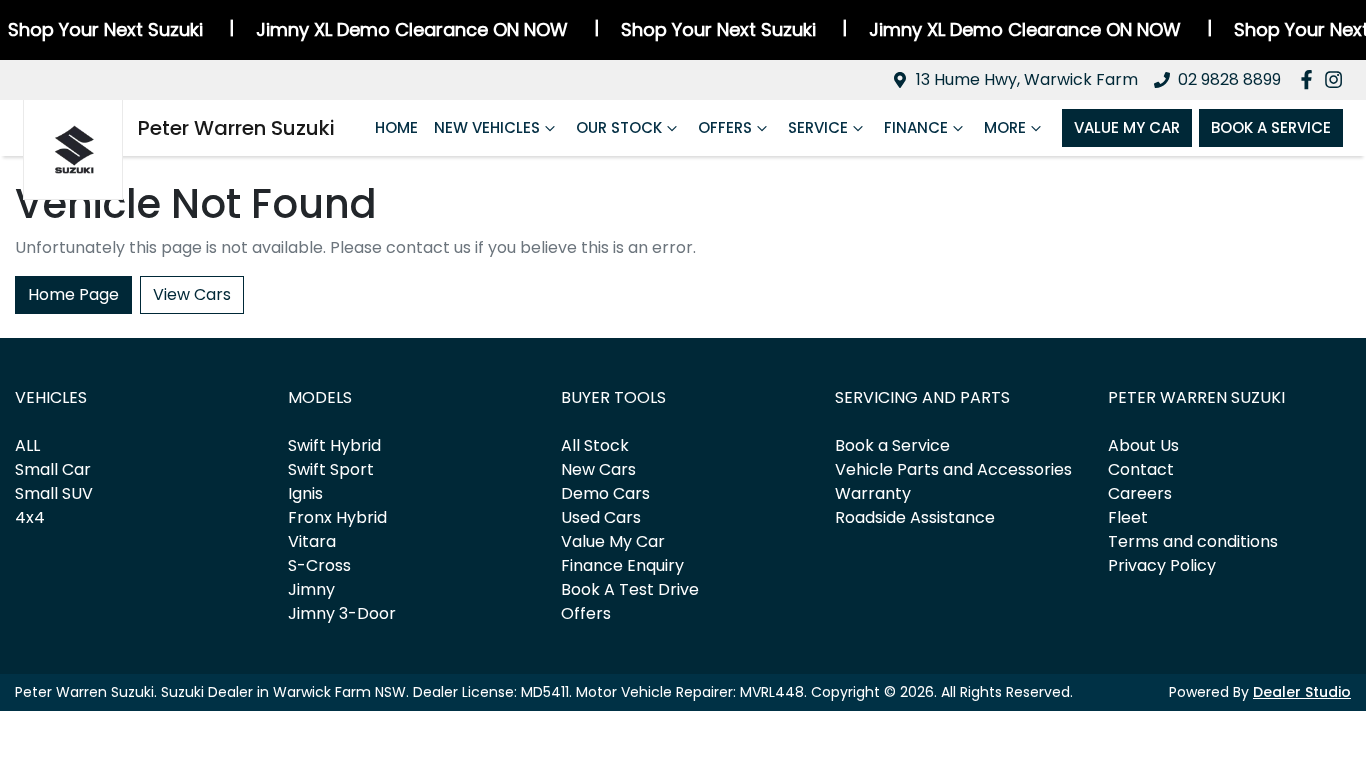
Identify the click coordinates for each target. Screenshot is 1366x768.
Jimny (311, 589)
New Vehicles (487, 127)
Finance (916, 127)
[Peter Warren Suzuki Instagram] (1337, 79)
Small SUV (54, 493)
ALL (27, 445)
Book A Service (1271, 127)
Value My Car (1127, 127)
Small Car (53, 469)
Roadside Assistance (915, 517)
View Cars (192, 294)
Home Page (73, 294)
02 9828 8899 (1229, 79)
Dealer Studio (1302, 692)
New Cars (598, 469)
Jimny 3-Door (342, 613)
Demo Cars (605, 493)
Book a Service (892, 445)
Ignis (305, 493)
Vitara (312, 541)
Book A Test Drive (630, 589)
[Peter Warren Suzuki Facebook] (1310, 79)
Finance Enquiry (622, 565)
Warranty (873, 493)
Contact (1141, 469)
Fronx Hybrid (337, 517)
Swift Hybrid (334, 445)
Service (818, 127)
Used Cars (601, 517)
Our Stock (619, 127)
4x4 (30, 517)
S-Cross (319, 565)
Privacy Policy (1162, 565)
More (1005, 127)
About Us (1143, 445)
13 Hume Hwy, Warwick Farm (1027, 79)
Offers (725, 127)
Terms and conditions (1193, 541)
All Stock (595, 445)
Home (396, 127)
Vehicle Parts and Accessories (953, 469)
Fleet (1128, 517)
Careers (1140, 493)
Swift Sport (331, 469)
